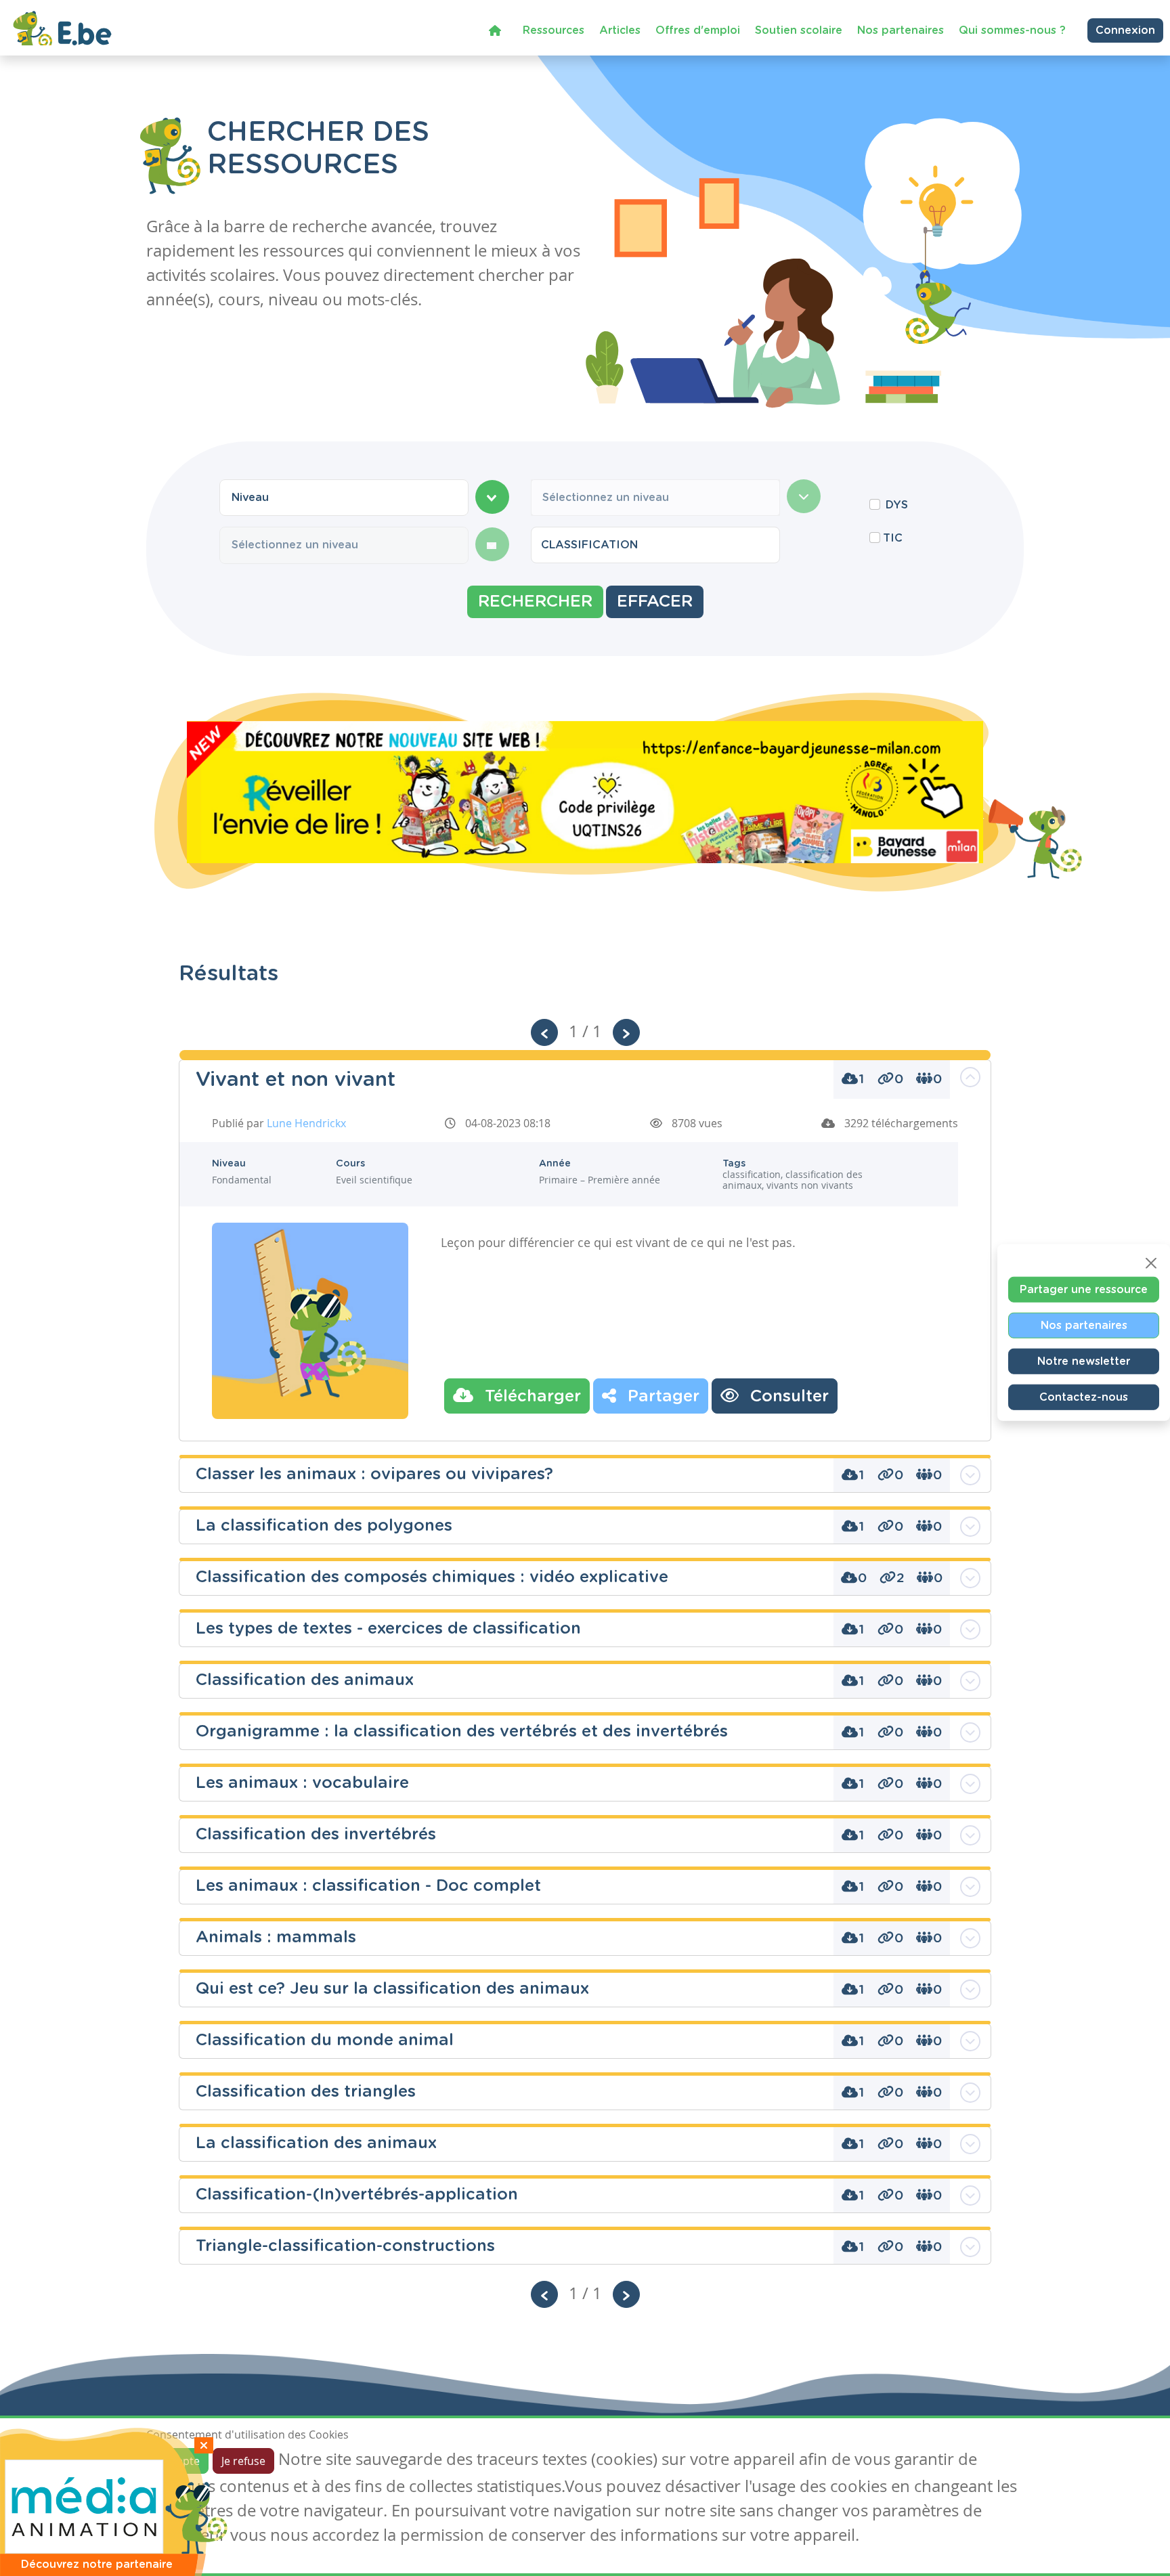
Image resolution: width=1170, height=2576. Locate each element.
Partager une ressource (1084, 1289)
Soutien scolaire (799, 30)
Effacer (655, 602)
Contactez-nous (1084, 1397)
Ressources (554, 30)
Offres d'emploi (698, 30)
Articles (620, 30)
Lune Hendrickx (306, 1123)
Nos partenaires (901, 30)
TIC (893, 538)
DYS (897, 505)
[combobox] (344, 498)
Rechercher (535, 602)
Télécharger (530, 1397)
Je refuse (243, 2461)
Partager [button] (661, 1397)
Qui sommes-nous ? (1012, 30)
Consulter (787, 1397)
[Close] (1151, 1263)
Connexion (1125, 30)
